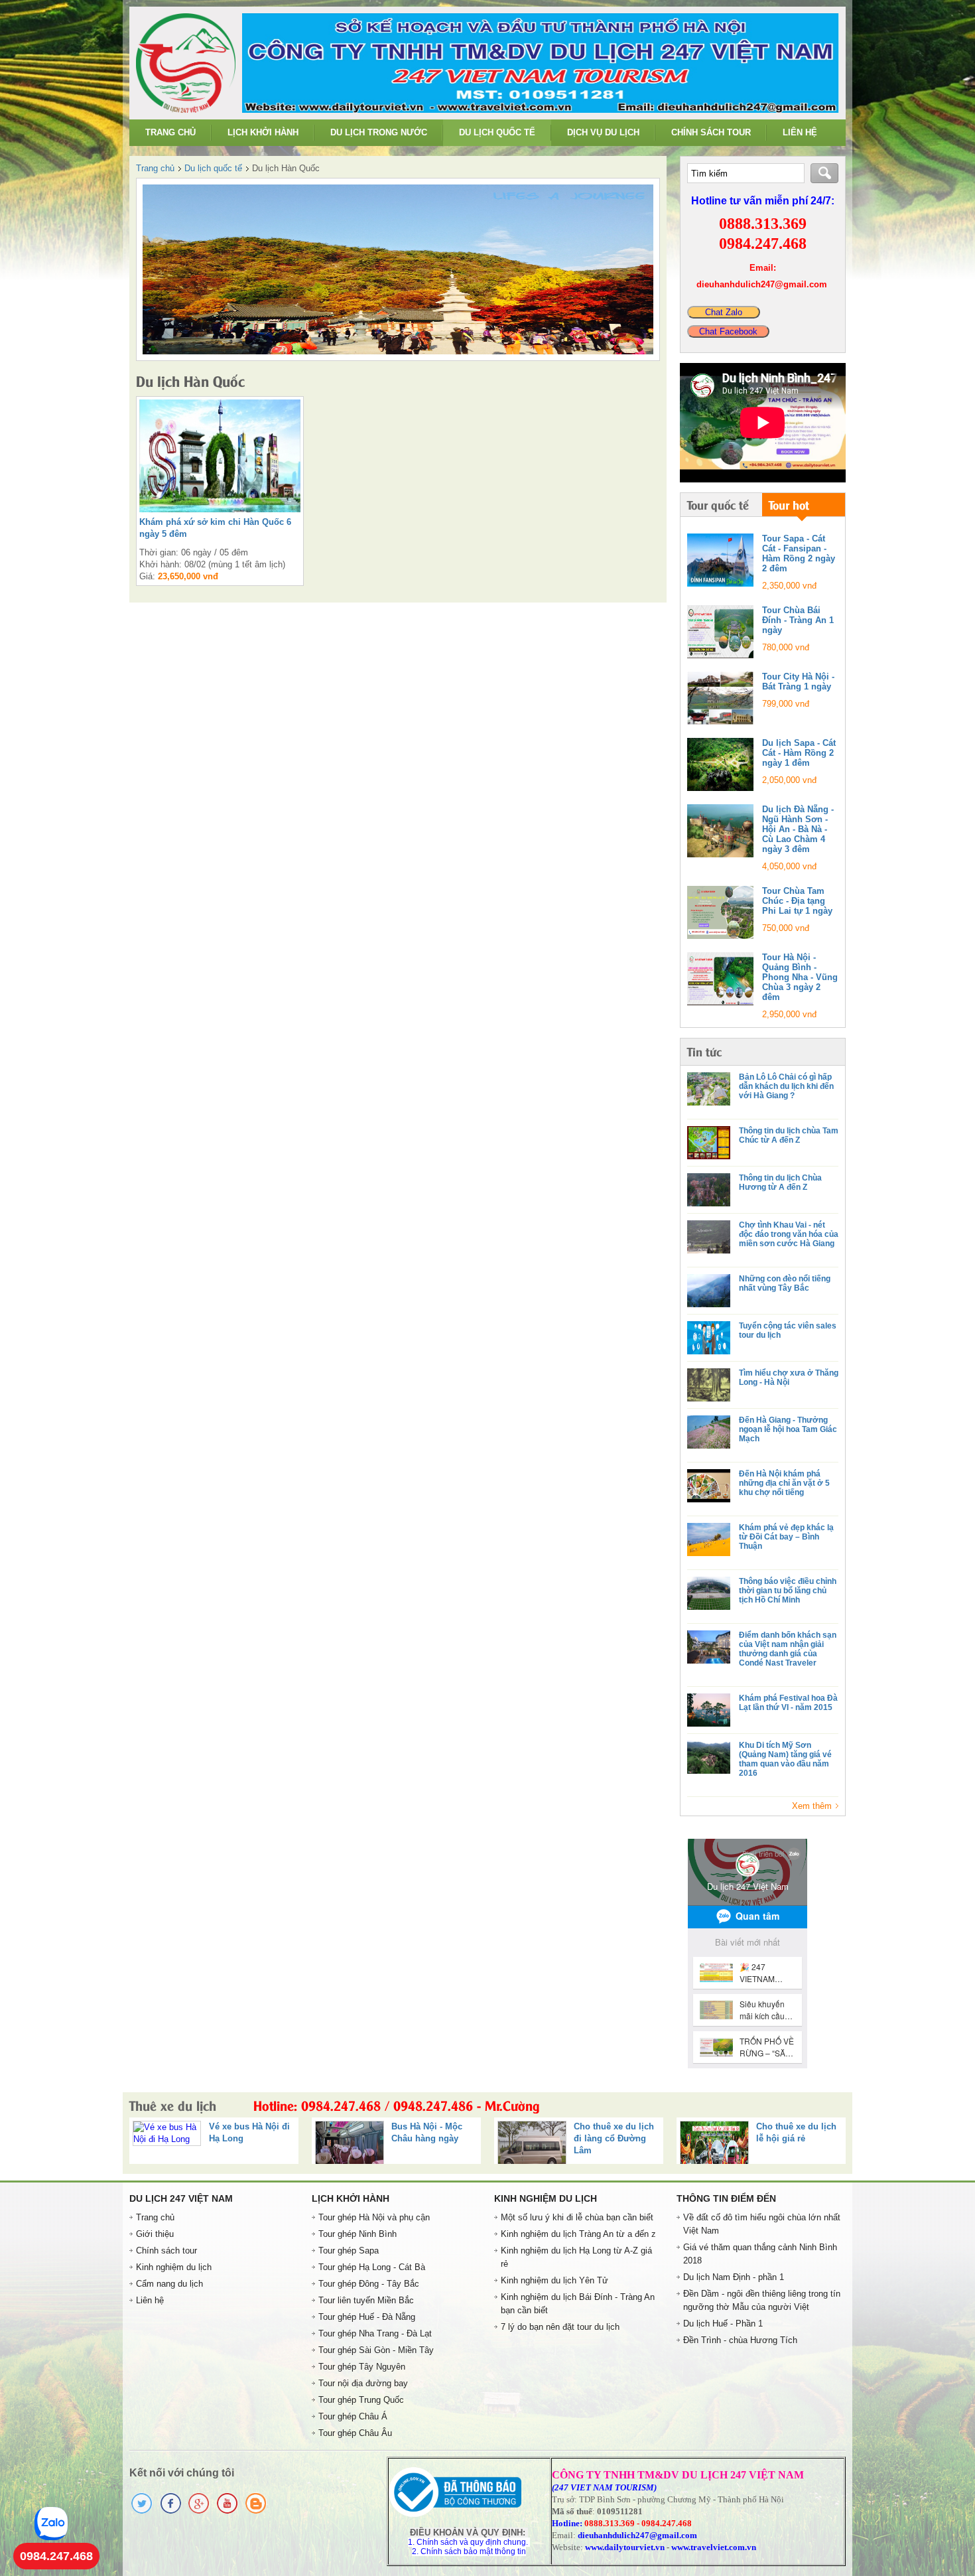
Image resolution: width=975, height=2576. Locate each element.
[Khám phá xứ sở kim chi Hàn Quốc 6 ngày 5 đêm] (398, 269)
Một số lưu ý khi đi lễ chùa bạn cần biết (577, 2217)
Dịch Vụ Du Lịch (603, 132)
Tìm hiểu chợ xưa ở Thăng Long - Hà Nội (789, 1378)
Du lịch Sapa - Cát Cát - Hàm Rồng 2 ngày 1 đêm (799, 753)
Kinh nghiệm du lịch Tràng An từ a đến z (578, 2234)
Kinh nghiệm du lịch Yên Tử (554, 2280)
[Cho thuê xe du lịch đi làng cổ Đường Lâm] (375, 2147)
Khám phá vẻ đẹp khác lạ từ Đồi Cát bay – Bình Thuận (786, 1537)
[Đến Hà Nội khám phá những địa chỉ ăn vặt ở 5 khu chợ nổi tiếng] (709, 1486)
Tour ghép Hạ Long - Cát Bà (372, 2267)
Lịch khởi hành (263, 132)
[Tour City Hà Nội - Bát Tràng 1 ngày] (720, 698)
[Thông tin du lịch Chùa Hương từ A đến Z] (709, 1190)
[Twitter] (142, 2512)
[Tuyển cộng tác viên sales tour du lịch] (709, 1338)
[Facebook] (170, 2512)
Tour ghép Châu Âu (355, 2433)
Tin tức (704, 1051)
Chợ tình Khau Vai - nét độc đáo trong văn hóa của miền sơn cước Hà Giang (789, 1234)
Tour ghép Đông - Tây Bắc (369, 2284)
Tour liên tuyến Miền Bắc (366, 2300)
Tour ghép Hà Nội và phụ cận (374, 2217)
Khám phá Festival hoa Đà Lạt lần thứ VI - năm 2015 (788, 1703)
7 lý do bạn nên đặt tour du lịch (560, 2327)
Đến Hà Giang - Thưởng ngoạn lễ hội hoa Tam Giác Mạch (788, 1429)
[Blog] (256, 2512)
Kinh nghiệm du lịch (174, 2267)
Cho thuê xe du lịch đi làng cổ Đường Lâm (457, 2138)
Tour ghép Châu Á (353, 2416)
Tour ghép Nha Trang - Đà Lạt (375, 2333)
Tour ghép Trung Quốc (361, 2400)
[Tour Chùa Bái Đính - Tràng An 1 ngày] (720, 632)
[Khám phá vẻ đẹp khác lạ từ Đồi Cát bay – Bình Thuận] (709, 1539)
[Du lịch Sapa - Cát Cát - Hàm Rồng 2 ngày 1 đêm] (720, 764)
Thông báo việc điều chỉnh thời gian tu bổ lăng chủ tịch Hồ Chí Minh (788, 1591)
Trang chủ (170, 132)
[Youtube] (227, 2512)
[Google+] (199, 2512)
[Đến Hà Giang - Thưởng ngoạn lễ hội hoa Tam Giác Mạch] (709, 1432)
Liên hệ (800, 132)
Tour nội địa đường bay (363, 2383)
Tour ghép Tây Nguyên (362, 2367)
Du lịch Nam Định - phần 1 (734, 2277)
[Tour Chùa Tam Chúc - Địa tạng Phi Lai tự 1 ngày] (720, 912)
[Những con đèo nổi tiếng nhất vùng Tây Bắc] (709, 1291)
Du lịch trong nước (379, 132)
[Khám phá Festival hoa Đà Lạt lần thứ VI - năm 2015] (709, 1710)
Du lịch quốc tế (497, 132)
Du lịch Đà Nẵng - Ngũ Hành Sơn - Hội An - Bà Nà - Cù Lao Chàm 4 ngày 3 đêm (798, 829)
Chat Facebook (728, 331)
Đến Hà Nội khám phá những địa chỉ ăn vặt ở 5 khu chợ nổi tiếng (784, 1483)
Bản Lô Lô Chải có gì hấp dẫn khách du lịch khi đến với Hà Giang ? (786, 1086)
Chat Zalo (724, 312)
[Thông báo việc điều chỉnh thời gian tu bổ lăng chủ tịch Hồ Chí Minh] (709, 1593)
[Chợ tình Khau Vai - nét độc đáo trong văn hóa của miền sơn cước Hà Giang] (709, 1237)
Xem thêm (812, 1806)
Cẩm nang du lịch (169, 2284)
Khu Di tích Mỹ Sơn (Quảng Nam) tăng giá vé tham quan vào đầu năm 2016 (785, 1759)
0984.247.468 (56, 2556)
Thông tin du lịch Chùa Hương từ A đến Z (780, 1182)
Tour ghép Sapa (349, 2251)
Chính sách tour (711, 132)
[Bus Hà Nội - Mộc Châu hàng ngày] (193, 2147)
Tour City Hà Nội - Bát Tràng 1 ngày (798, 681)
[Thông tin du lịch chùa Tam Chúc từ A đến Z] (709, 1143)
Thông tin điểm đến (726, 2198)
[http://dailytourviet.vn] (186, 110)
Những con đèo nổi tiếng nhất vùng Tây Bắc (785, 1283)
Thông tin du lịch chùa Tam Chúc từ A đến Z (789, 1135)
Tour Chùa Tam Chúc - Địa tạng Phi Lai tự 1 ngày (797, 901)
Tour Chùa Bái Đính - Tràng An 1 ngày (798, 620)
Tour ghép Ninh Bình (357, 2234)
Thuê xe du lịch (335, 2105)
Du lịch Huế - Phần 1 (723, 2324)
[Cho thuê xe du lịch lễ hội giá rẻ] (557, 2147)
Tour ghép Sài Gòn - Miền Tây (376, 2350)
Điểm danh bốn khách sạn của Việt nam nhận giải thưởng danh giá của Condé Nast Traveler (788, 1649)
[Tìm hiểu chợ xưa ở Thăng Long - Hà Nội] (709, 1385)
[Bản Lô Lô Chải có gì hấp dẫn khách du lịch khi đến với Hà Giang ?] (709, 1089)
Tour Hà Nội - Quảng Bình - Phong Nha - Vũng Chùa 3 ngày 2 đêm (800, 977)
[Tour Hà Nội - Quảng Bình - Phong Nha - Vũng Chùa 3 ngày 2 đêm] (720, 979)
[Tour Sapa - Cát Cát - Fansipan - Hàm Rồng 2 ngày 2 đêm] (720, 560)
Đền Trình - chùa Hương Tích (740, 2340)
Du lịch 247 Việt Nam (181, 2198)
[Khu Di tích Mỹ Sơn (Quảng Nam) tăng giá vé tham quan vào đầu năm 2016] (709, 1757)
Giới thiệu (155, 2234)
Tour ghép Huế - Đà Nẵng (367, 2317)
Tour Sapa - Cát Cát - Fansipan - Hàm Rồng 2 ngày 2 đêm (799, 553)
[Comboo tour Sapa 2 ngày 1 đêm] (740, 2147)
